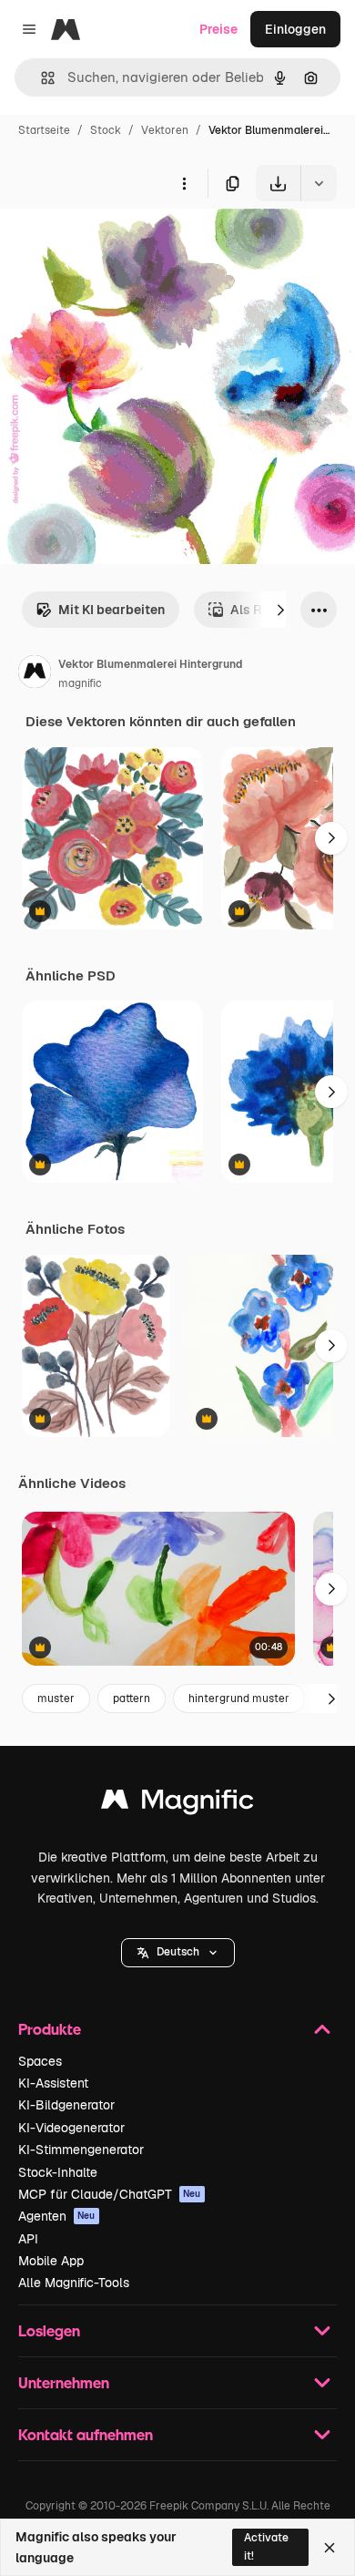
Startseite (44, 130)
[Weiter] (280, 610)
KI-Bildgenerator (66, 2105)
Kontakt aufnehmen (86, 2434)
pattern (132, 1699)
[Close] (330, 2548)
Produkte (50, 2029)
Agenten (57, 2216)
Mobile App (51, 2261)
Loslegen (49, 2330)
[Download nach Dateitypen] (319, 183)
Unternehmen (64, 2382)
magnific (80, 683)
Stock (106, 130)
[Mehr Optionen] (184, 183)
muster (56, 1699)
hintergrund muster (239, 1699)
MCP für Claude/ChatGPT (110, 2194)
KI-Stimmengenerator (81, 2150)
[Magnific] (177, 1804)
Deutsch (178, 1952)
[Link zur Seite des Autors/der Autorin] (35, 674)
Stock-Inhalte (58, 2172)
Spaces (40, 2061)
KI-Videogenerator (71, 2128)
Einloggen (295, 29)
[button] (178, 1953)
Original (117, 244)
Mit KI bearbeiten (112, 610)
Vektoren (165, 130)
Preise (218, 29)
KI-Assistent (53, 2083)
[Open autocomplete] (41, 78)
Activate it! (266, 2546)
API (28, 2239)
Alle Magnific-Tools (74, 2283)
